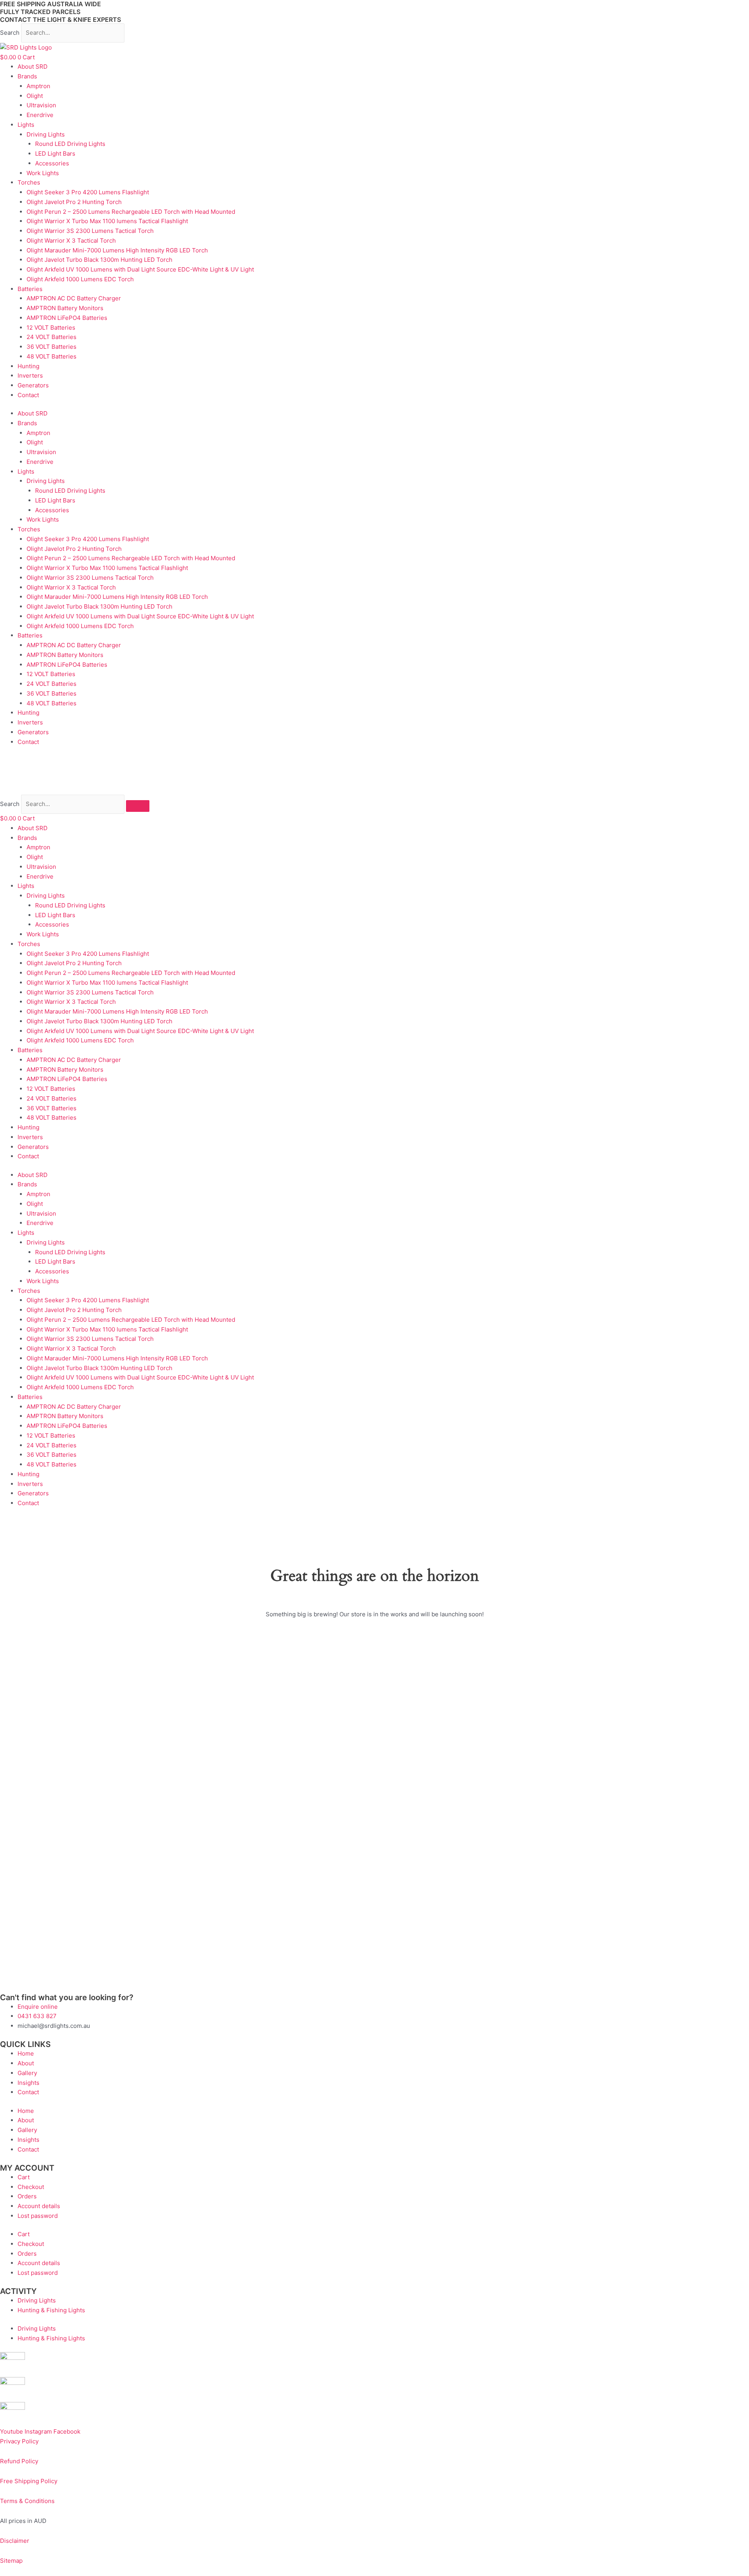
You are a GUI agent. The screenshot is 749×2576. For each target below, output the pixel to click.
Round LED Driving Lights (70, 144)
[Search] (138, 806)
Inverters (30, 375)
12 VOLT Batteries (51, 328)
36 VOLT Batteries (51, 347)
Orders (27, 2196)
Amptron (38, 86)
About (26, 2063)
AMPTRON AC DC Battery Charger (74, 298)
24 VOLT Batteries (51, 337)
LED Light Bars (55, 154)
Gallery (27, 2073)
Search (10, 33)
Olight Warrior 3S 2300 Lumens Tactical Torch (90, 231)
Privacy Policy (19, 2441)
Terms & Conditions (27, 2501)
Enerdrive (40, 115)
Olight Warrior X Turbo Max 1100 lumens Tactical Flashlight (107, 221)
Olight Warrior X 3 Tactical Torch (71, 241)
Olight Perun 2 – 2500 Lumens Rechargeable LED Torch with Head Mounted (131, 212)
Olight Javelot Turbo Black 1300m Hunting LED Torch (99, 260)
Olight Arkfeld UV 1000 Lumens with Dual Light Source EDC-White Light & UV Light (140, 269)
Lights (26, 125)
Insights (28, 2083)
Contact (28, 395)
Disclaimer (15, 2541)
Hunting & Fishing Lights (51, 2310)
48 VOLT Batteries (51, 356)
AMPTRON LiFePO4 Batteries (67, 318)
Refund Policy (19, 2461)
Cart (24, 2177)
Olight (35, 96)
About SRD (33, 67)
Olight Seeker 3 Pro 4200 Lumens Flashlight (88, 192)
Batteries (30, 289)
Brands (27, 76)
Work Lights (43, 173)
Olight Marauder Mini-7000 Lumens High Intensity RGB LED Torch (117, 250)
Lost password (38, 2216)
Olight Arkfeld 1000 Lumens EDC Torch (80, 279)
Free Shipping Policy (29, 2481)
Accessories (52, 163)
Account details (39, 2206)
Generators (33, 385)
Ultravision (41, 105)
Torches (29, 182)
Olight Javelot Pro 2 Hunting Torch (74, 202)
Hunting (28, 366)
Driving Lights (46, 134)
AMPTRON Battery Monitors (65, 308)
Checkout (31, 2187)
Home (26, 2053)
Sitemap (11, 2561)
